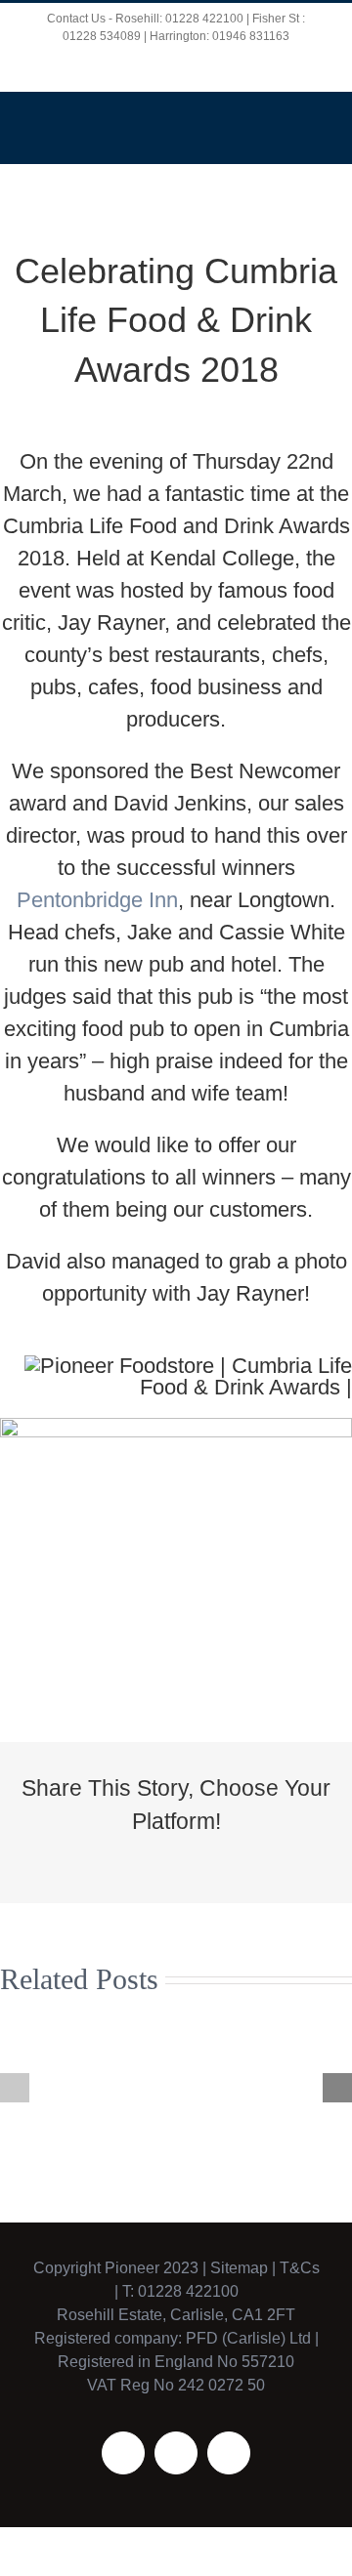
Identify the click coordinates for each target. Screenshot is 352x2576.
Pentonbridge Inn (97, 900)
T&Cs (298, 2268)
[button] (15, 2088)
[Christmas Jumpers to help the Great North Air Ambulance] (77, 2087)
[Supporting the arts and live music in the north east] (275, 2087)
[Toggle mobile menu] (315, 122)
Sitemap (239, 2268)
